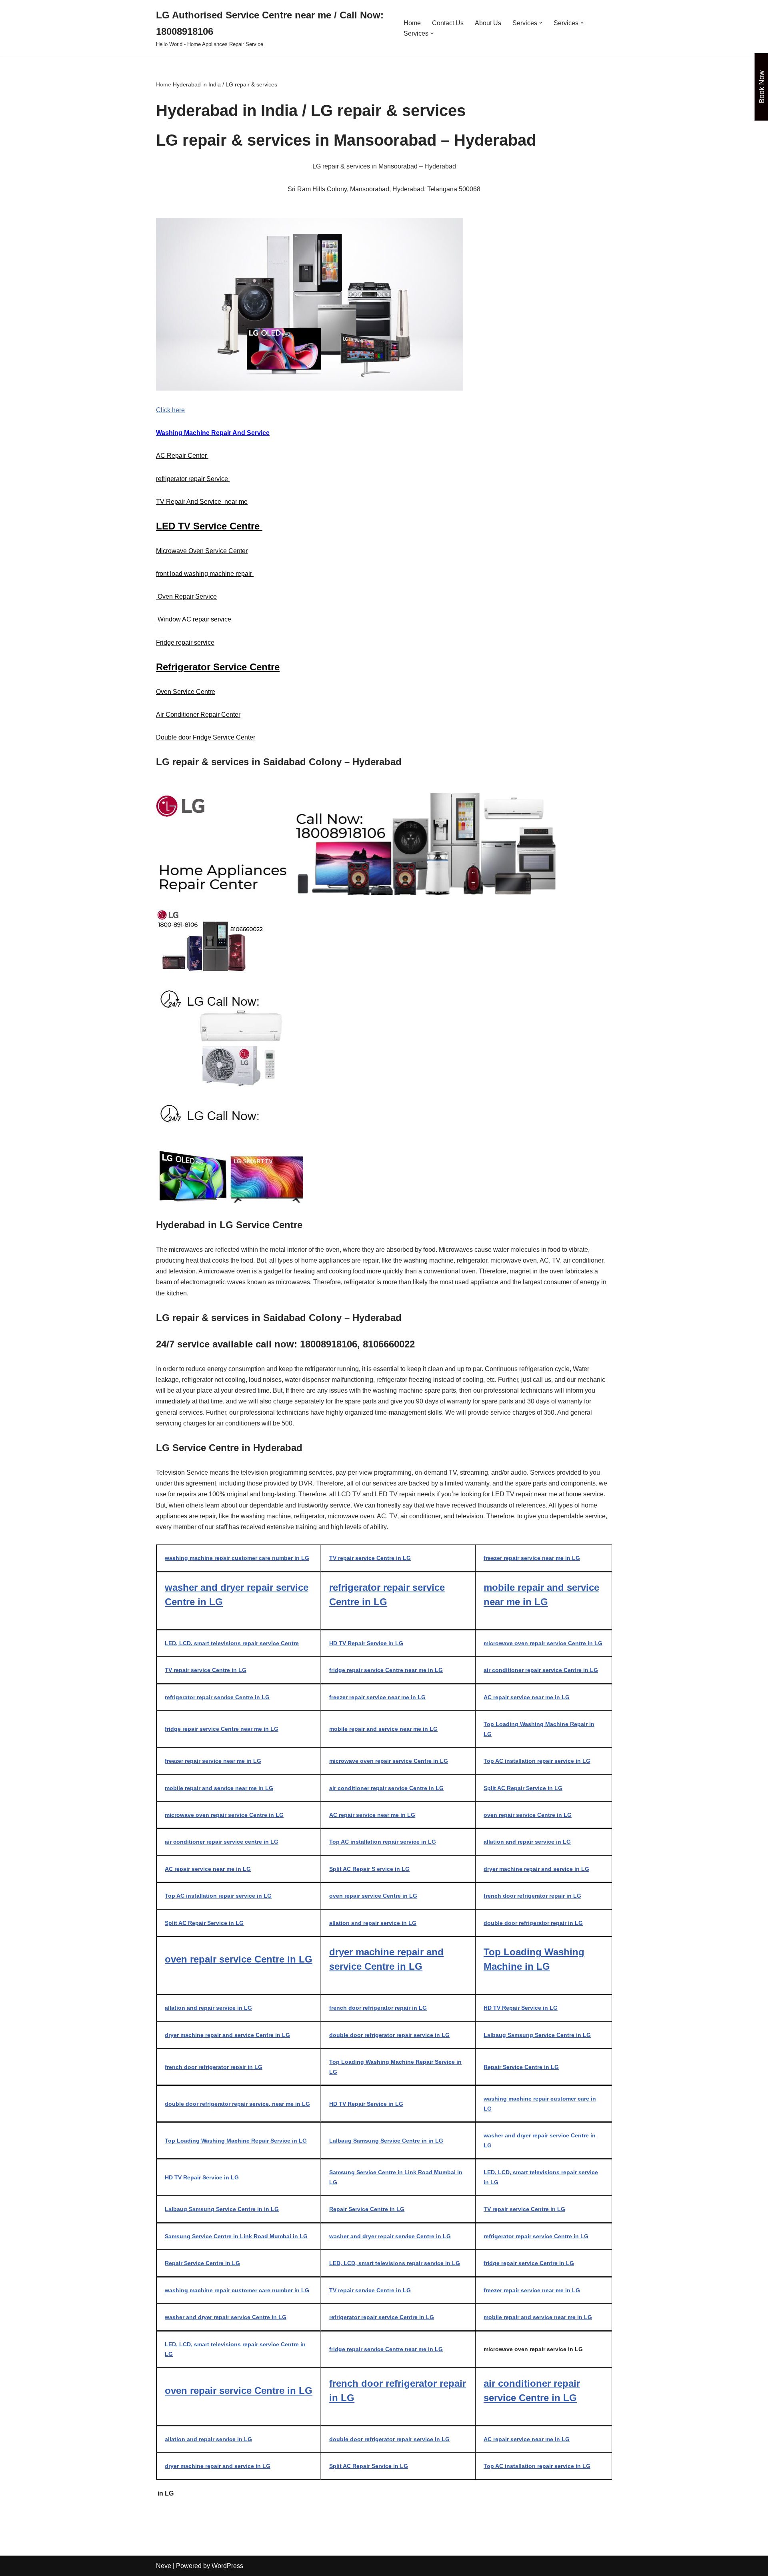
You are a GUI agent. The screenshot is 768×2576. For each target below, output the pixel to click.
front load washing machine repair (205, 574)
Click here (170, 410)
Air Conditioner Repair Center (198, 715)
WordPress (227, 2566)
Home (412, 23)
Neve (164, 2566)
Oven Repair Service (186, 596)
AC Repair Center (182, 456)
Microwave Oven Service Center (202, 551)
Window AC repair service (194, 619)
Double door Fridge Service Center (206, 737)
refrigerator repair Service (193, 479)
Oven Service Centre (186, 692)
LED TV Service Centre (209, 526)
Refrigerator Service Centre (218, 667)
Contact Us (448, 23)
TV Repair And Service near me (202, 502)
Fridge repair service (185, 642)
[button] (541, 23)
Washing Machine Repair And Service (213, 433)
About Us (488, 23)
